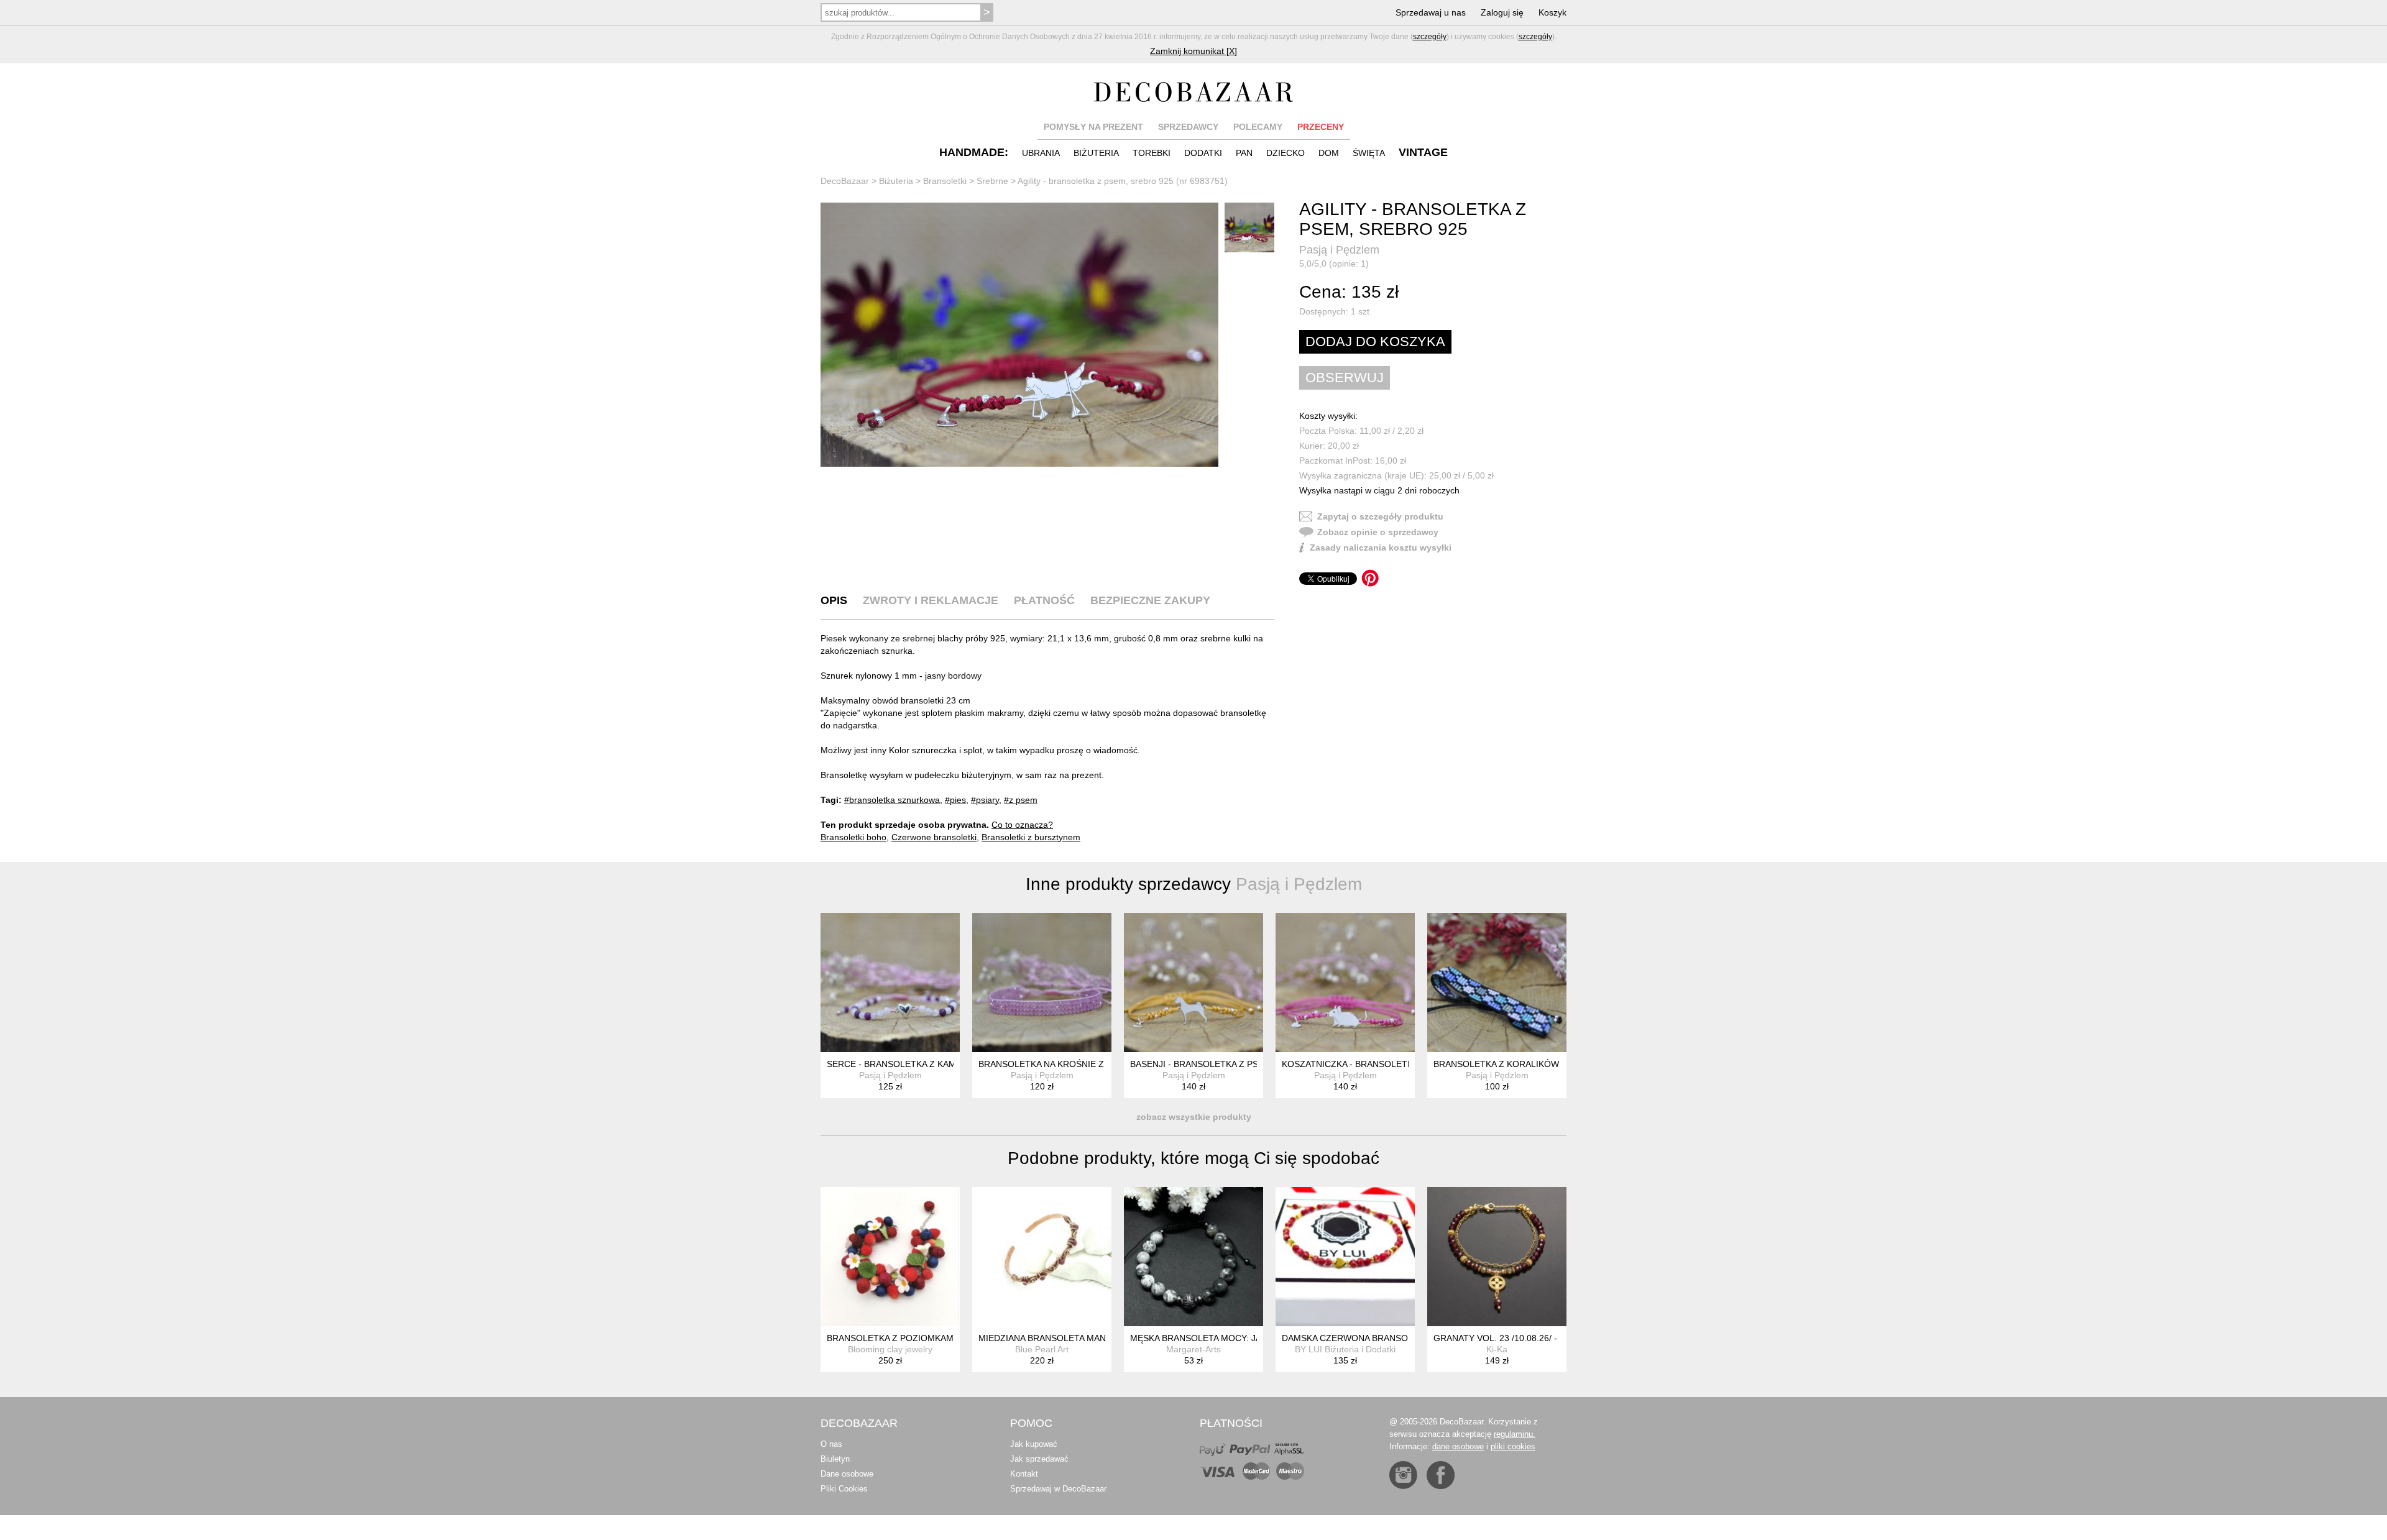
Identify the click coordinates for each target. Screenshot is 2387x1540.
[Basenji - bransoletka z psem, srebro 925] (1193, 983)
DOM (1329, 153)
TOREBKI (1152, 153)
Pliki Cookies (844, 1489)
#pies (955, 800)
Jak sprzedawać (1039, 1459)
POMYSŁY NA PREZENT (1093, 127)
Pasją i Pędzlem (1339, 250)
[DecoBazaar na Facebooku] (1441, 1475)
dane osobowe (1458, 1446)
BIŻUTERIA (1096, 153)
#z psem (1021, 800)
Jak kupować (1034, 1444)
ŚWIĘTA (1369, 153)
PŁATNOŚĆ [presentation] (1044, 600)
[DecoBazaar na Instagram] (1403, 1475)
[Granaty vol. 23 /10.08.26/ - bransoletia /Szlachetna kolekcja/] (1497, 1257)
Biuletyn (835, 1459)
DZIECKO (1285, 153)
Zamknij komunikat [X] (1193, 51)
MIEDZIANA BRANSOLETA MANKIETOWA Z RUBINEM (1087, 1338)
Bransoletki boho (853, 837)
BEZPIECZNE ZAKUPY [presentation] (1150, 600)
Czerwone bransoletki (934, 837)
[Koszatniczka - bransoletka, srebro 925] (1345, 983)
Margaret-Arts (1193, 1349)
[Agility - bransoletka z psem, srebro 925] (1019, 335)
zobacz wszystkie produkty (1194, 1117)
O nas (831, 1444)
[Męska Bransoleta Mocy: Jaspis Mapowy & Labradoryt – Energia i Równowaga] (1193, 1257)
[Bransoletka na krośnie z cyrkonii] (1042, 983)
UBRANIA (1041, 153)
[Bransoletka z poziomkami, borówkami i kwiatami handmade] (890, 1257)
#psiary (985, 800)
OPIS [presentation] (834, 600)
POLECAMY (1258, 127)
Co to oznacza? (1022, 825)
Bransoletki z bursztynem (1031, 837)
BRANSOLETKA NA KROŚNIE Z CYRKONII (1063, 1064)
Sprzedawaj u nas (1431, 12)
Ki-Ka (1497, 1349)
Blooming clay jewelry (890, 1349)
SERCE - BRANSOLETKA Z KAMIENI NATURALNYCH (933, 1064)
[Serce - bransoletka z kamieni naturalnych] (890, 983)
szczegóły (1430, 37)
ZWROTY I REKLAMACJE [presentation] (931, 600)
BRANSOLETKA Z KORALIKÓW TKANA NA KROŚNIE (1539, 1064)
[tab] (834, 600)
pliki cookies (1513, 1446)
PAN (1244, 153)
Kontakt (1024, 1474)
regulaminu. (1515, 1434)
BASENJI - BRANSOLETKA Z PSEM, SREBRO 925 (1230, 1064)
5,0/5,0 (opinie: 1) (1334, 264)
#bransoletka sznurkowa (892, 800)
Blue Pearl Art (1042, 1349)
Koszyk (1552, 12)
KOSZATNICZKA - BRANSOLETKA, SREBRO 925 (1379, 1064)
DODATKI (1203, 153)
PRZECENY (1321, 127)
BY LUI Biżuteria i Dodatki (1345, 1349)
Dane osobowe (847, 1474)
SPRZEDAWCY (1188, 127)
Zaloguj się (1502, 12)
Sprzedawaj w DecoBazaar (1058, 1489)
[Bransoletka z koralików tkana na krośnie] (1497, 983)
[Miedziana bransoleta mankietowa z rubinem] (1042, 1257)
